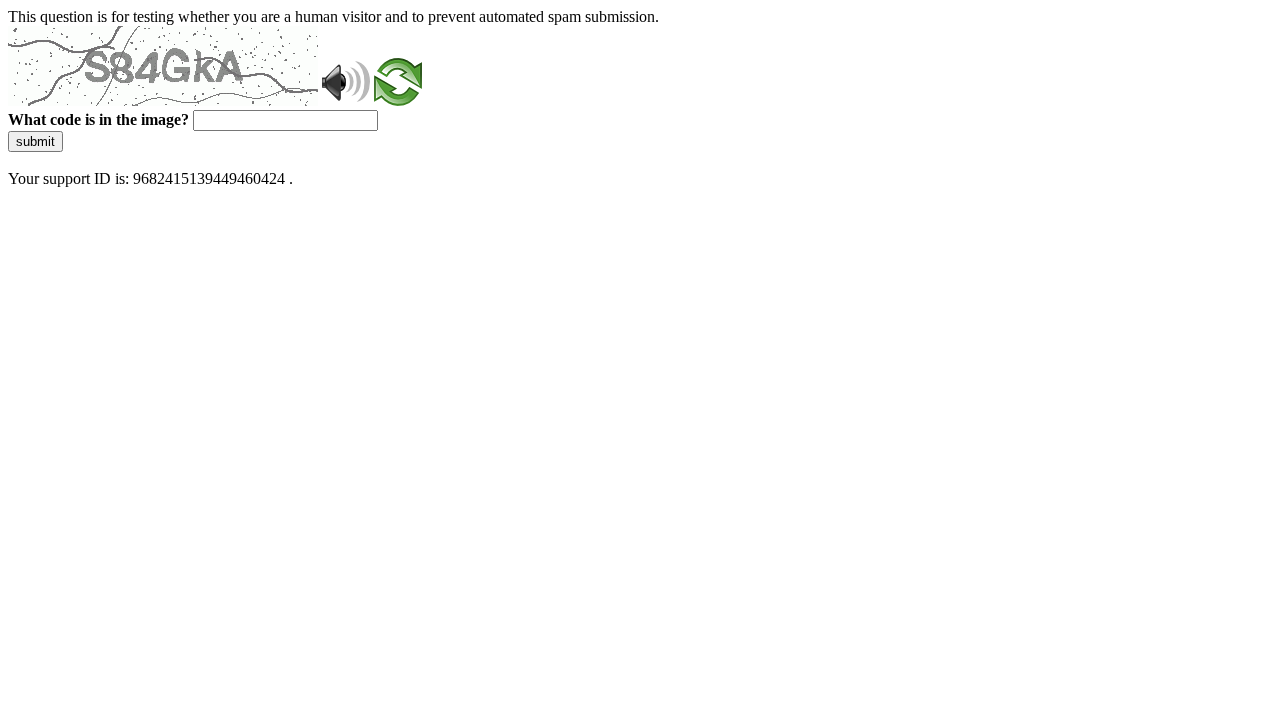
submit (35, 141)
